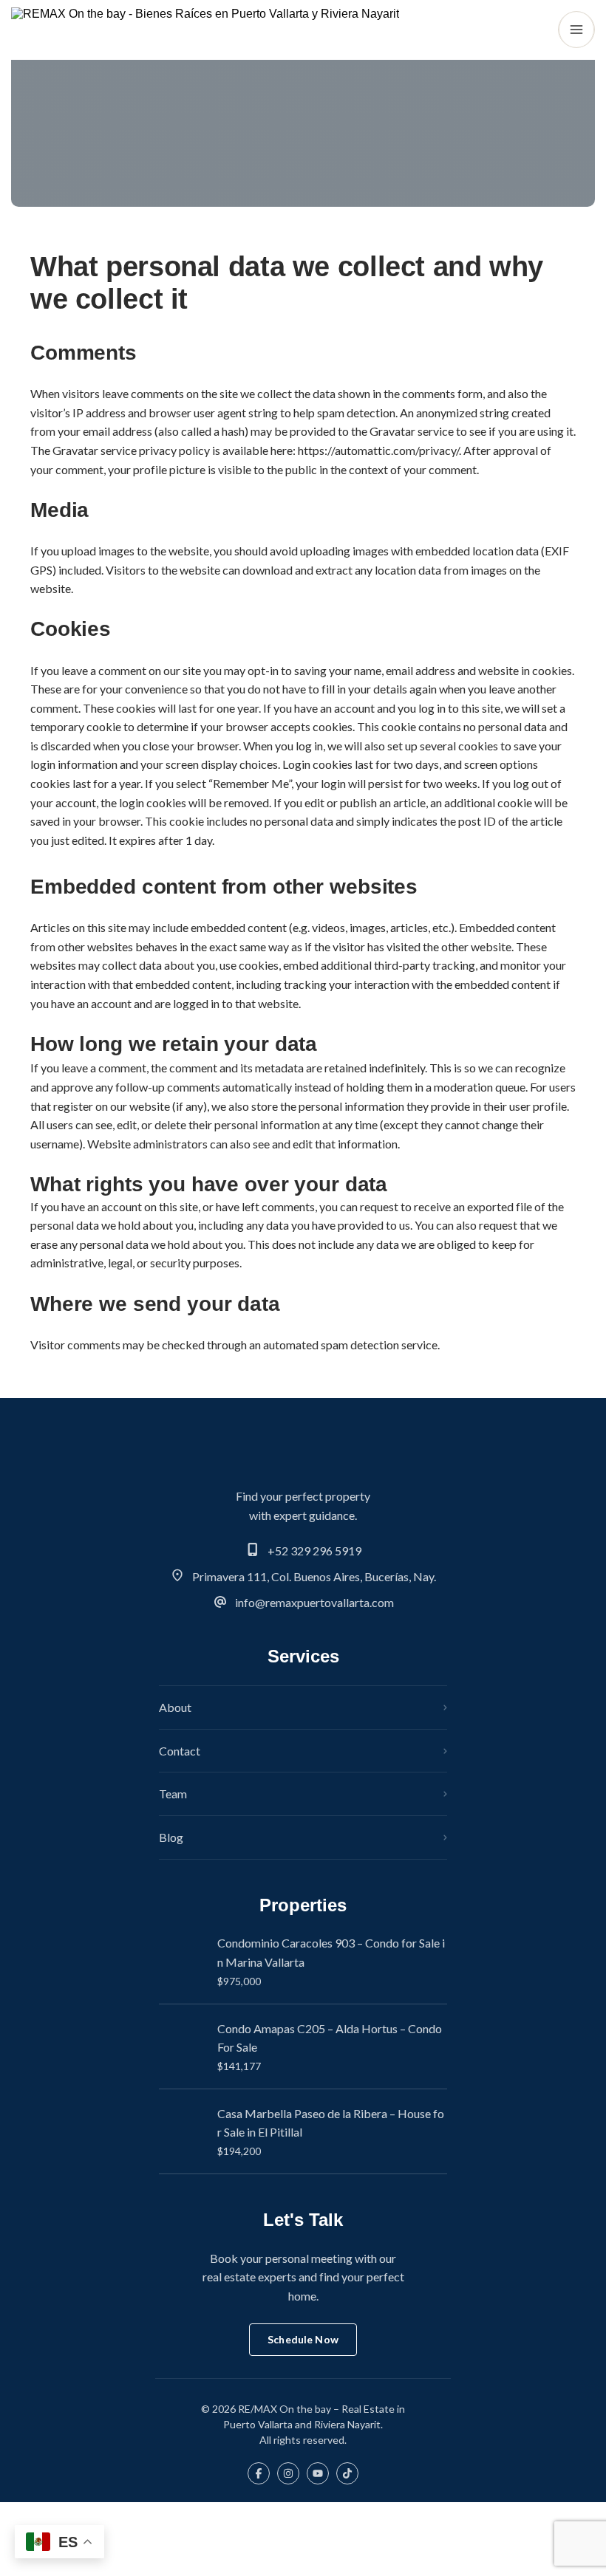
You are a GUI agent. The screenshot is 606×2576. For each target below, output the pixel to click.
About (175, 1707)
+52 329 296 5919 (314, 1551)
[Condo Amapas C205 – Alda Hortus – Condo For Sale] (183, 2046)
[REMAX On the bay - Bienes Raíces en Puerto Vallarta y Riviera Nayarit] (205, 30)
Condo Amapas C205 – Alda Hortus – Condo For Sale (330, 2038)
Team (173, 1794)
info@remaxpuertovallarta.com (314, 1602)
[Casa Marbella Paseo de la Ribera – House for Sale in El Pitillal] (183, 2131)
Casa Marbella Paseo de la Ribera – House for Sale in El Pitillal (331, 2123)
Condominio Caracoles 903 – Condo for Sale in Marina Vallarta (331, 1952)
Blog (171, 1837)
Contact (180, 1751)
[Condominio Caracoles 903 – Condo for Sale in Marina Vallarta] (183, 1962)
